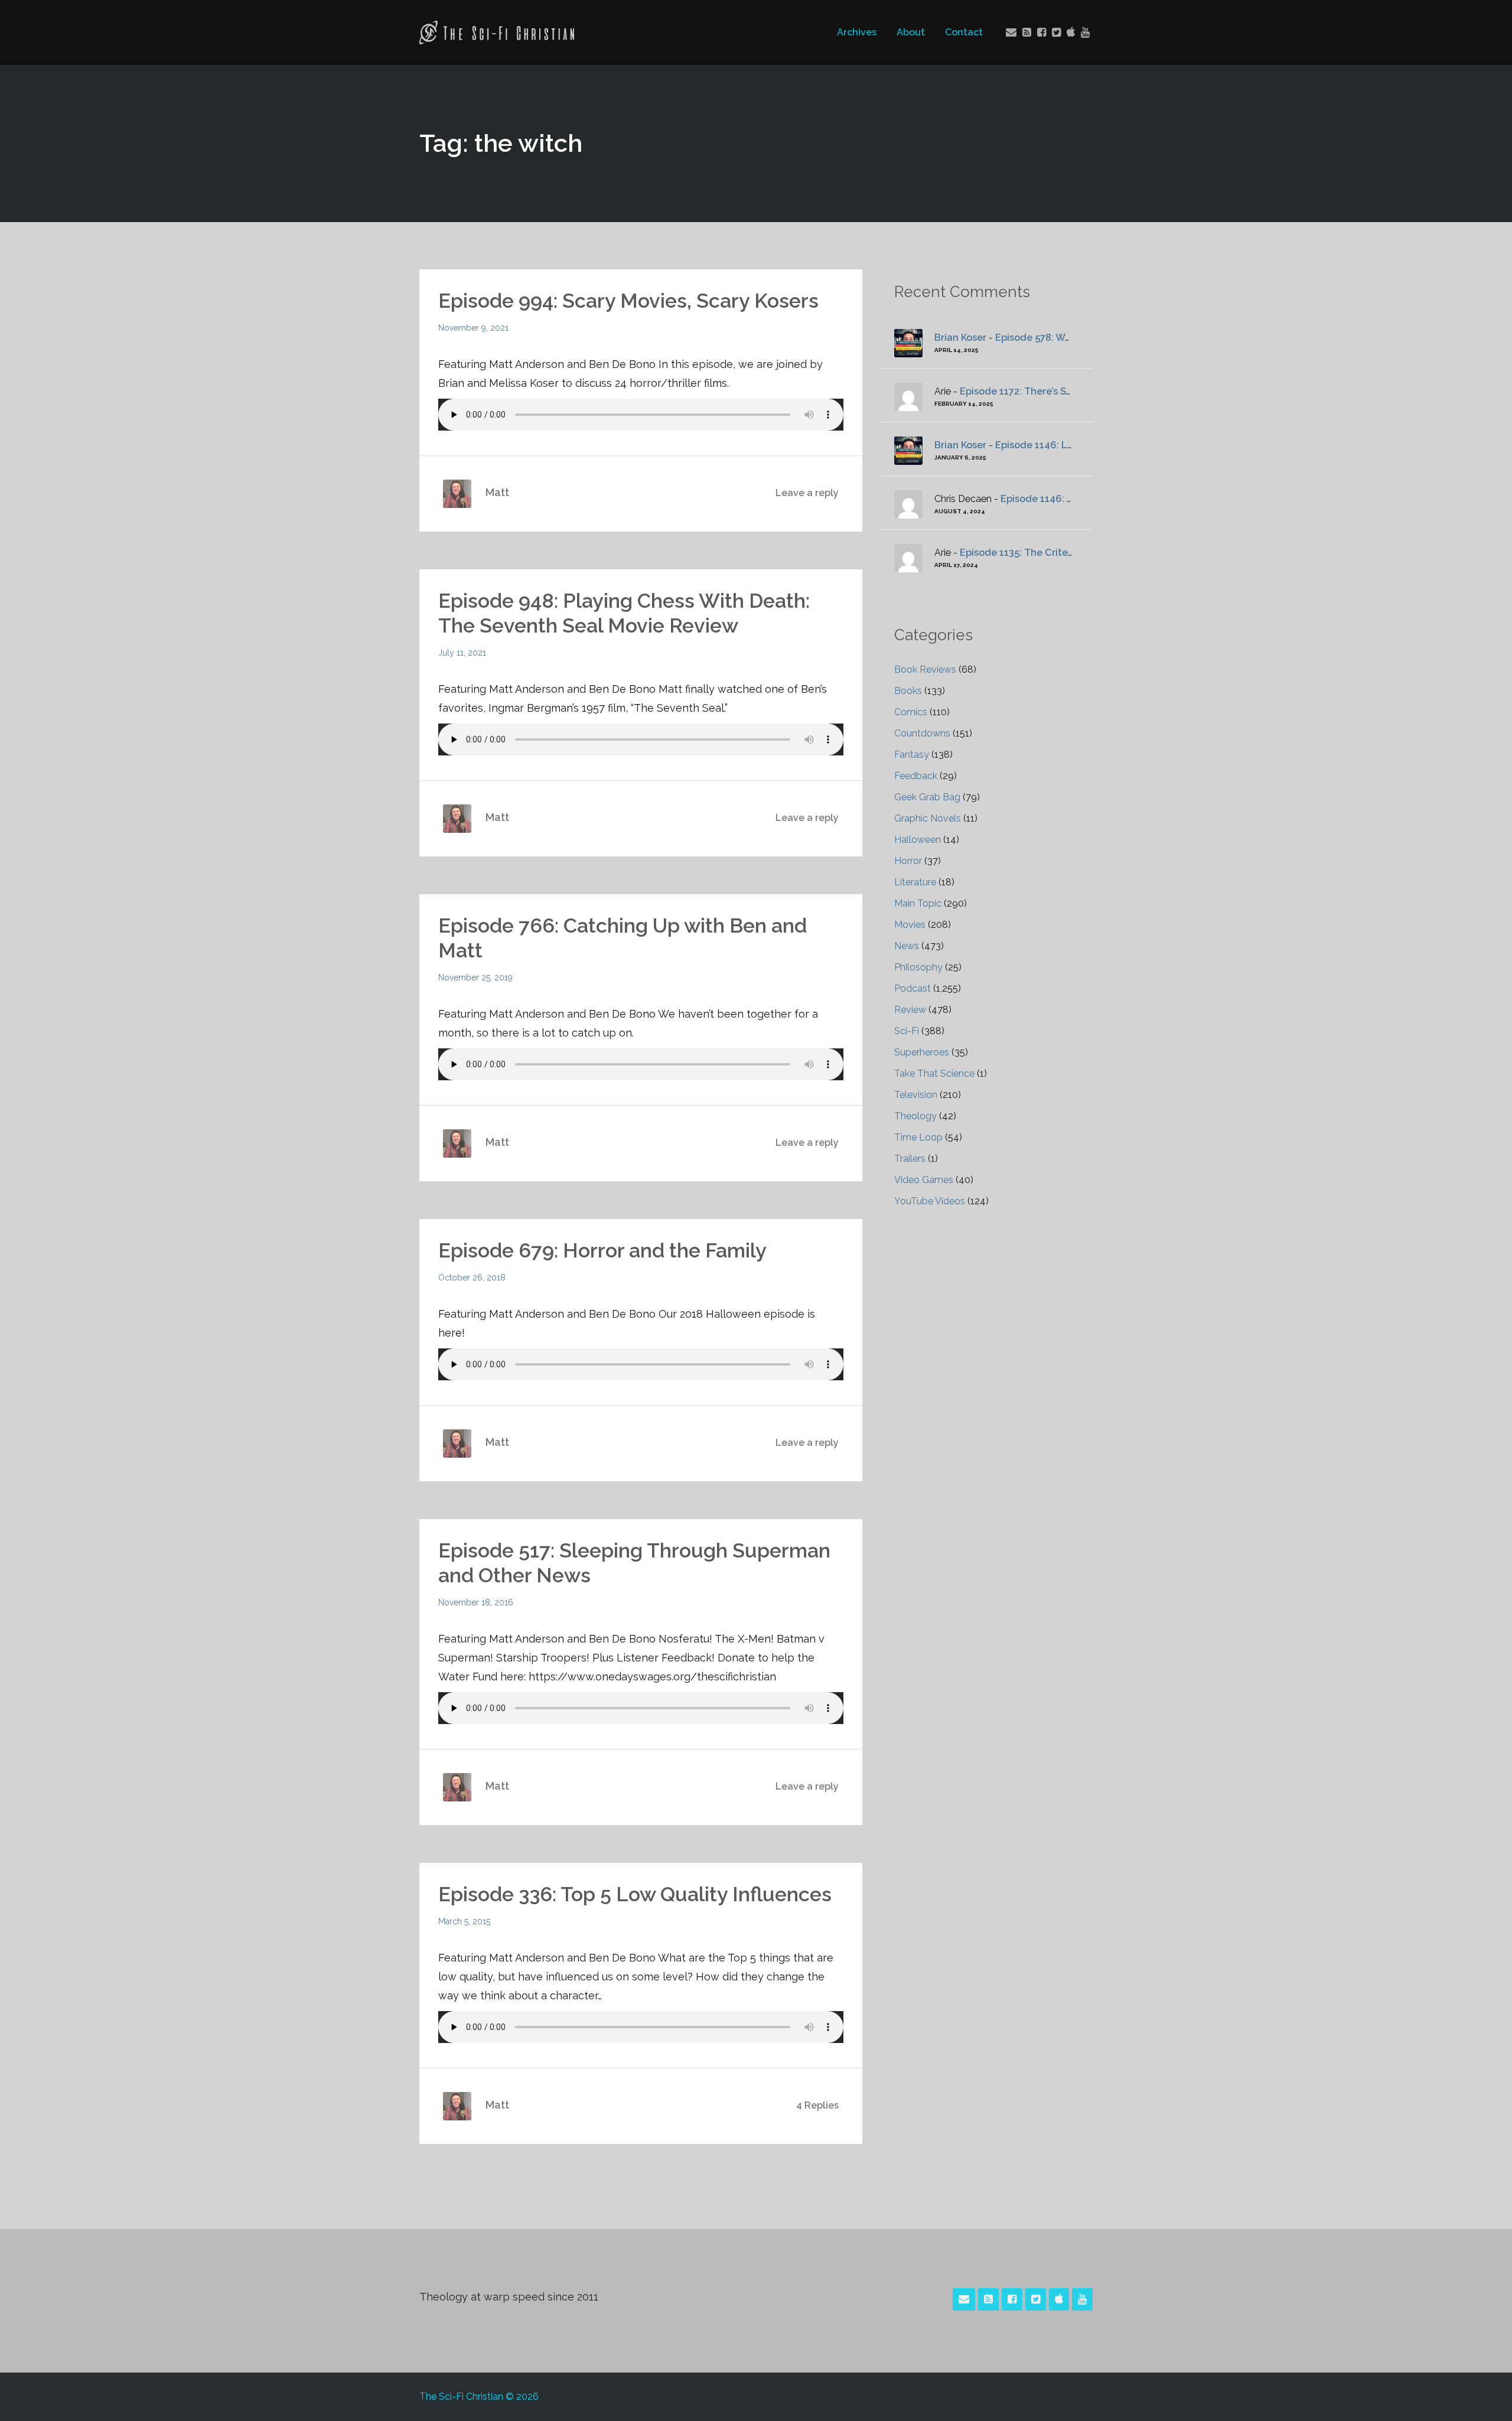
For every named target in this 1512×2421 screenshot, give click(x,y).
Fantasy (912, 755)
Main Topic (918, 903)
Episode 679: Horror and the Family (602, 1250)
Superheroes (922, 1052)
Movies (910, 925)
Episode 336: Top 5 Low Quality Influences (635, 1894)
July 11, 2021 (462, 653)
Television (916, 1095)
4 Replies (817, 2105)
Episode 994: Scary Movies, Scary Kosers (628, 301)
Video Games (924, 1180)
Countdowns (922, 733)
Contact (964, 32)
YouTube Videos (930, 1201)
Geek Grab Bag (927, 797)
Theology (915, 1116)
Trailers (910, 1159)
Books (908, 691)
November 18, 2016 (476, 1602)
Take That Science (934, 1073)
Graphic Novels (928, 818)
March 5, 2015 (464, 1921)
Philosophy (918, 967)
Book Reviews (925, 669)
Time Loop (918, 1137)
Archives (857, 32)
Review (910, 1010)
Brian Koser (960, 338)
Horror (908, 861)
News (907, 946)
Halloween (918, 840)
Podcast (913, 988)
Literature (915, 882)
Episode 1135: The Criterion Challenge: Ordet (1065, 553)
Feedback (916, 776)
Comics (911, 712)
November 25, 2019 (475, 977)
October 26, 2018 (472, 1278)
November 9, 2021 (473, 328)
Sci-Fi (907, 1031)
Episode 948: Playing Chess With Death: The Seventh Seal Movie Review (624, 613)
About (911, 32)
